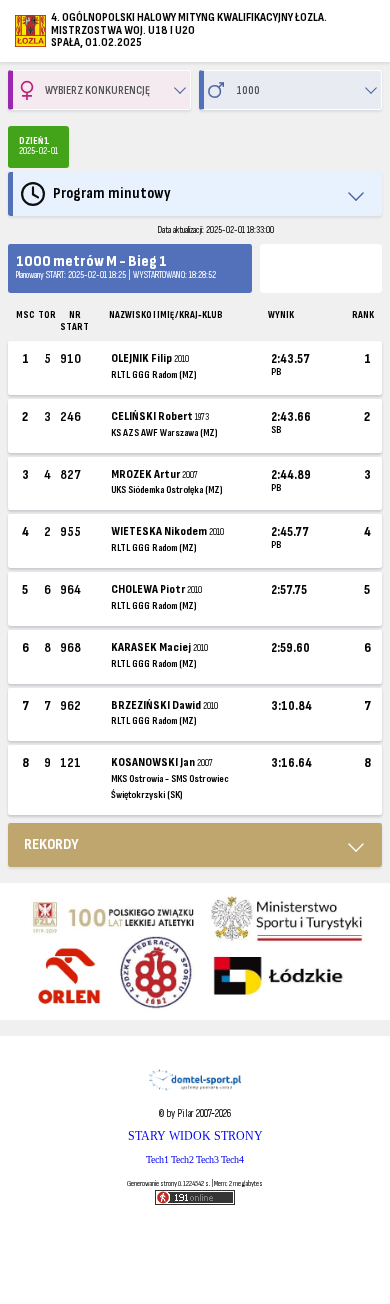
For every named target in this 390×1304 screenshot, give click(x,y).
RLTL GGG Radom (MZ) (153, 375)
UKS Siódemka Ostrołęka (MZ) (166, 490)
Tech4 (232, 1159)
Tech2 (182, 1159)
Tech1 (157, 1159)
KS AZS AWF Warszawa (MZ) (164, 433)
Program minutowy (112, 193)
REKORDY (51, 844)
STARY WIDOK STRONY (195, 1136)
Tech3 (207, 1159)
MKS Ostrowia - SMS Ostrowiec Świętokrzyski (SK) (170, 787)
